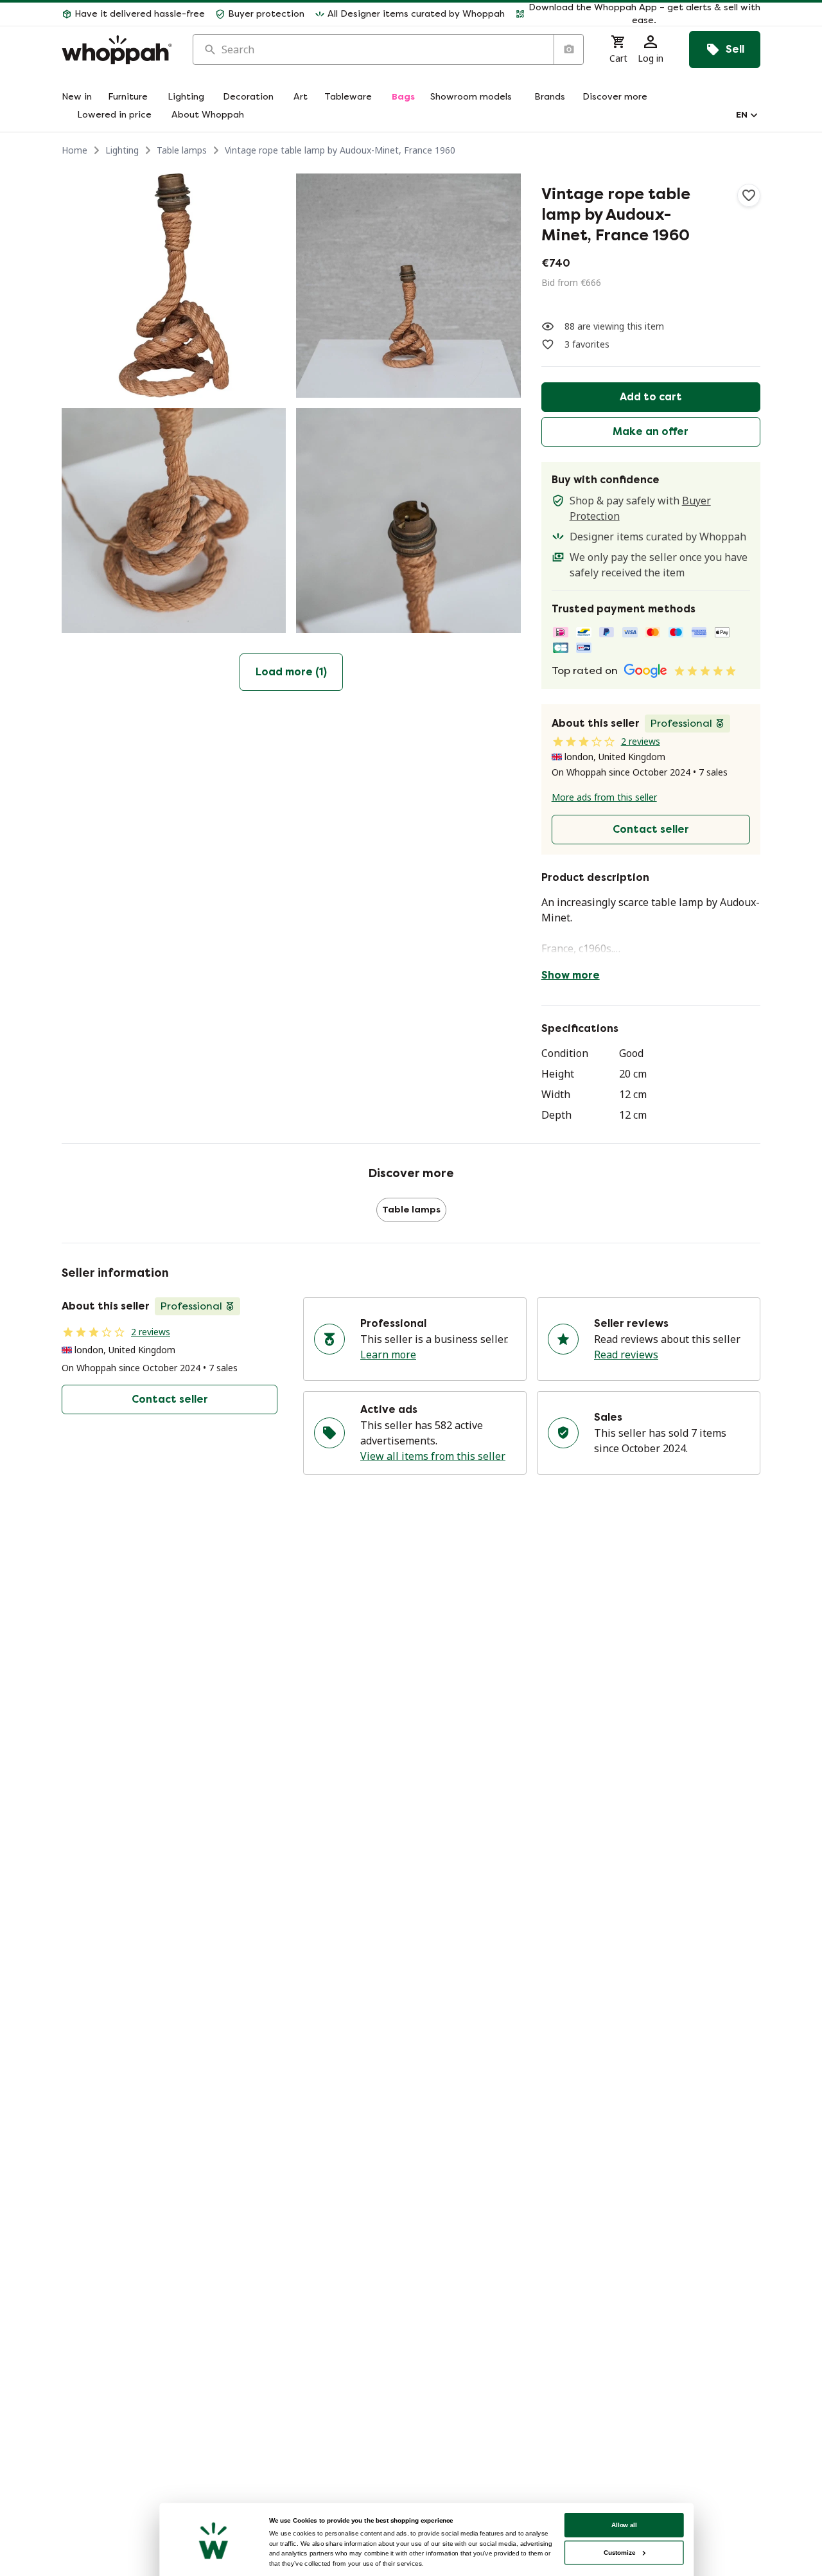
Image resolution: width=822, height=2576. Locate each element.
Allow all (624, 2525)
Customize (619, 2553)
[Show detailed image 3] (174, 520)
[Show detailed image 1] (174, 286)
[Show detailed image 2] (408, 286)
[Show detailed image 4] (408, 520)
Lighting (122, 150)
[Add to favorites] (749, 195)
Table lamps (182, 150)
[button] (638, 14)
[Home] (117, 50)
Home (74, 150)
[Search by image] (568, 49)
